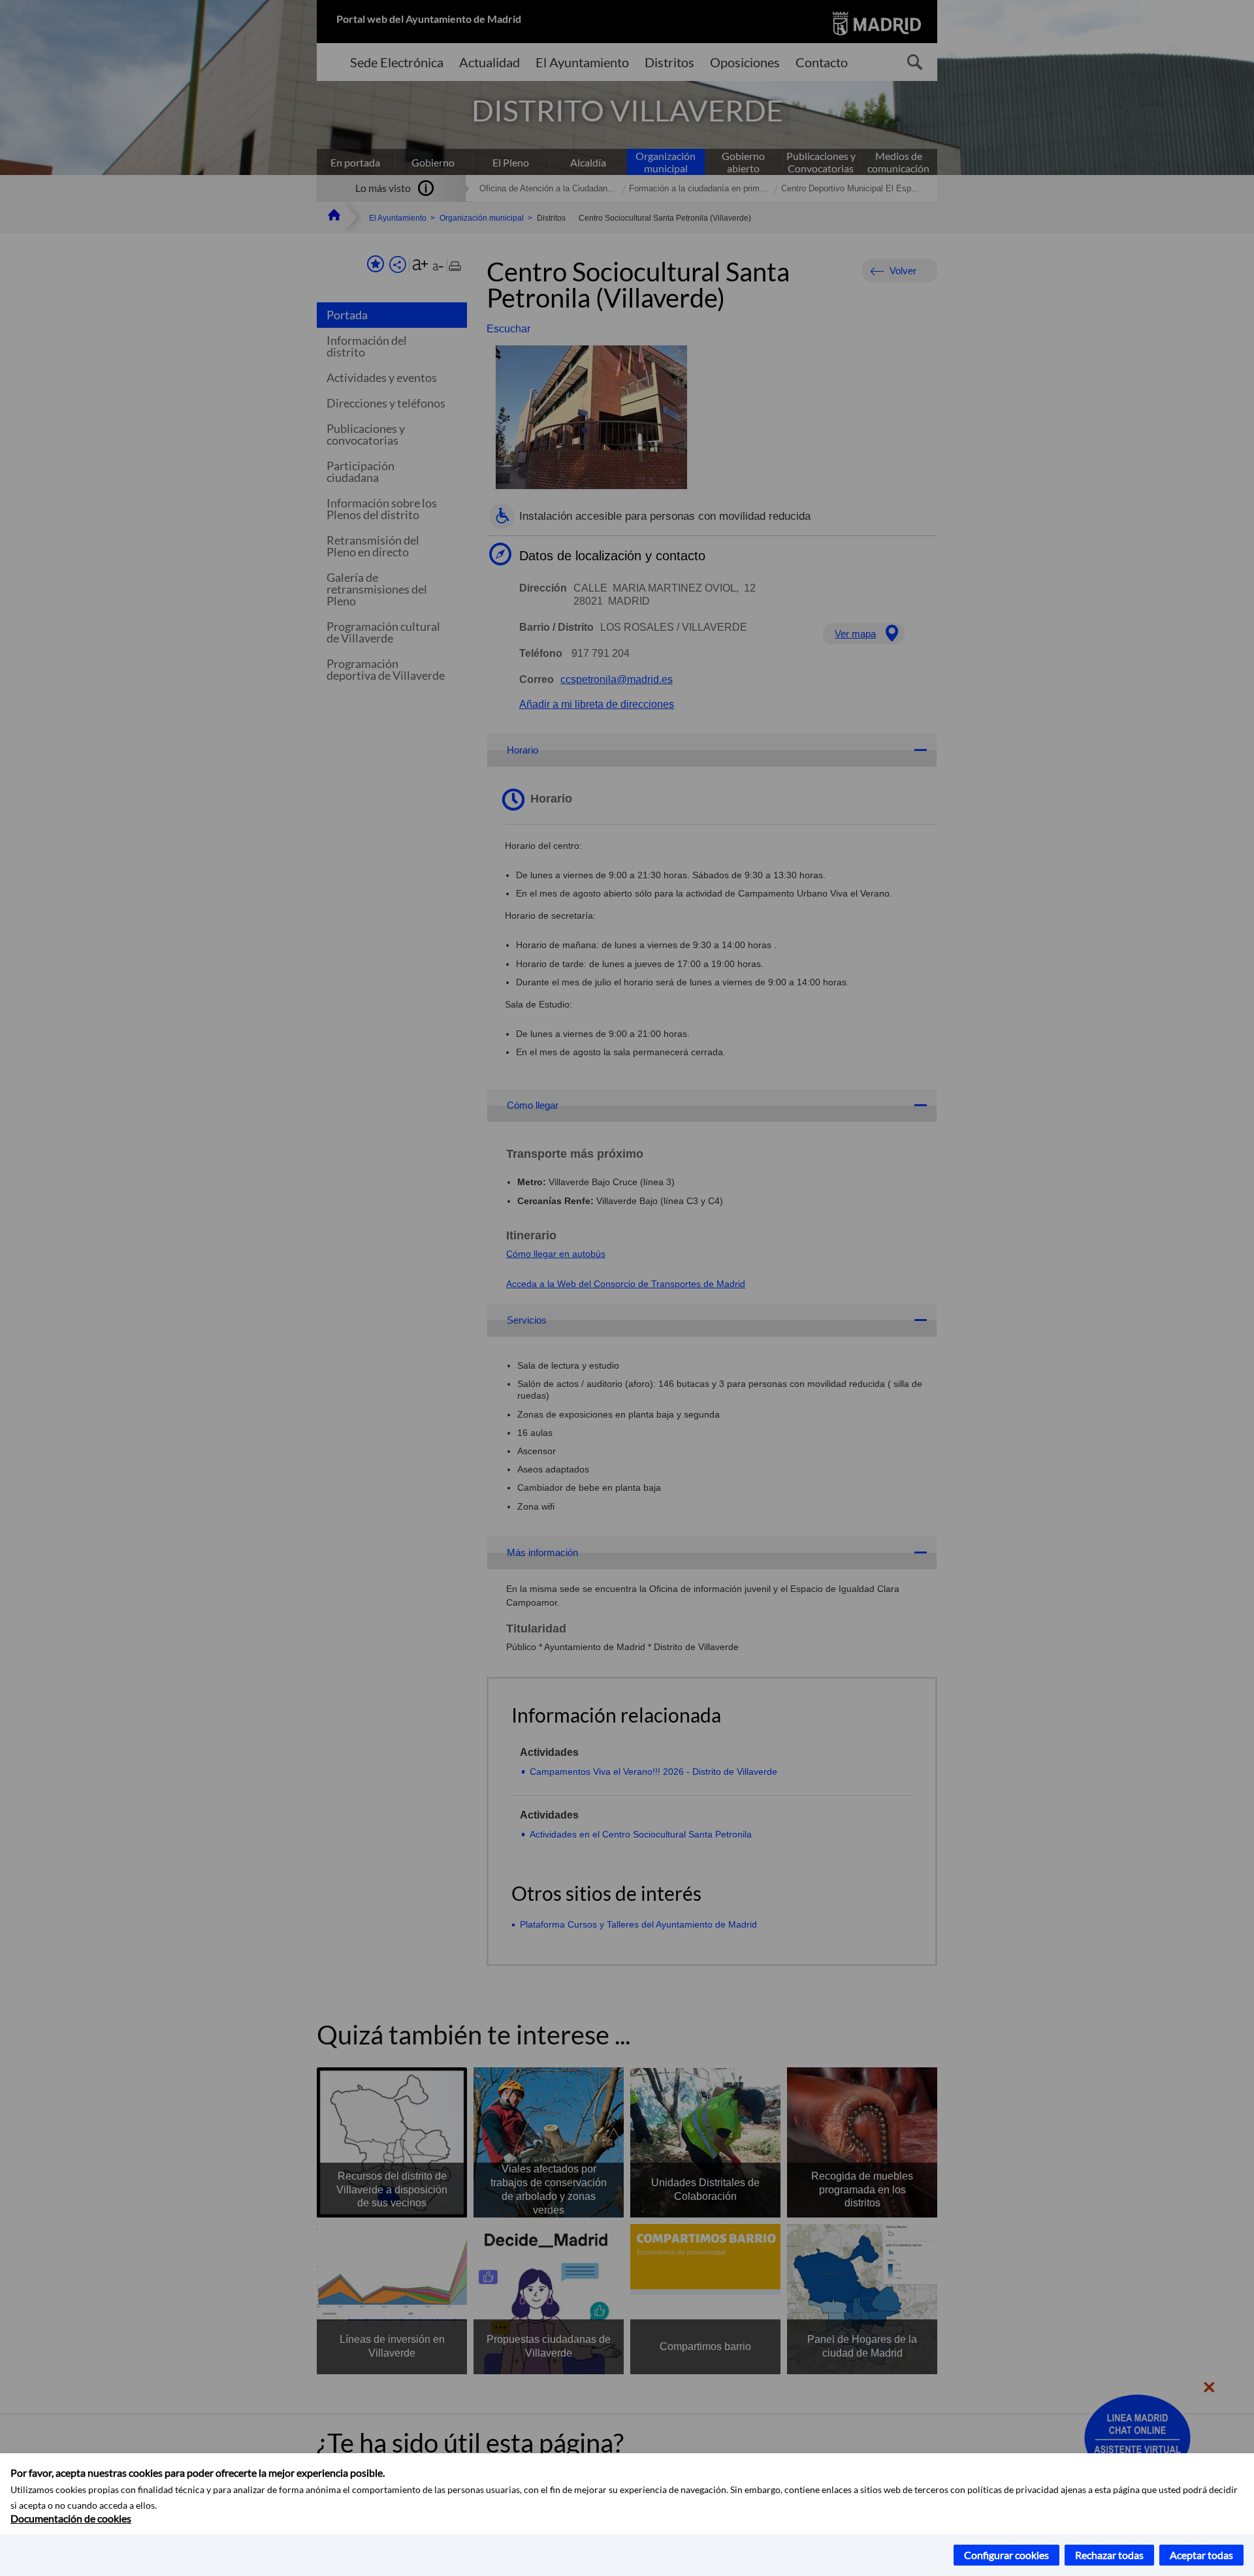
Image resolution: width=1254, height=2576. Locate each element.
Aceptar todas (1201, 2555)
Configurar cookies (1006, 2555)
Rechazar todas (1109, 2555)
